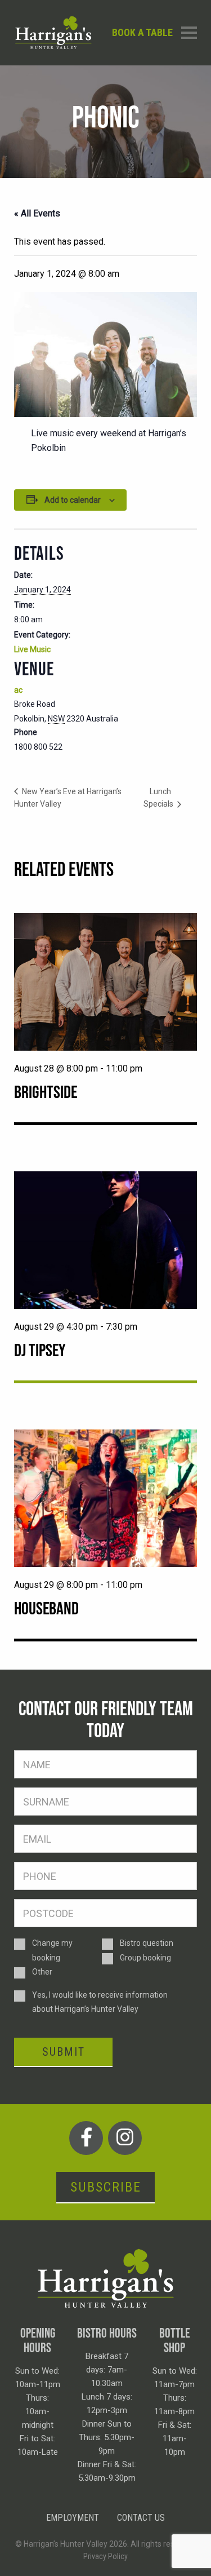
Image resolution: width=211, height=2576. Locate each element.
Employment (73, 2518)
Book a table (142, 32)
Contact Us (141, 2518)
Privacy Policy (105, 2556)
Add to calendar (73, 500)
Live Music (32, 649)
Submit (64, 2052)
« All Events (37, 213)
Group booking (145, 1958)
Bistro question (147, 1943)
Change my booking (52, 1950)
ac (18, 690)
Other (42, 1972)
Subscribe (106, 2187)
